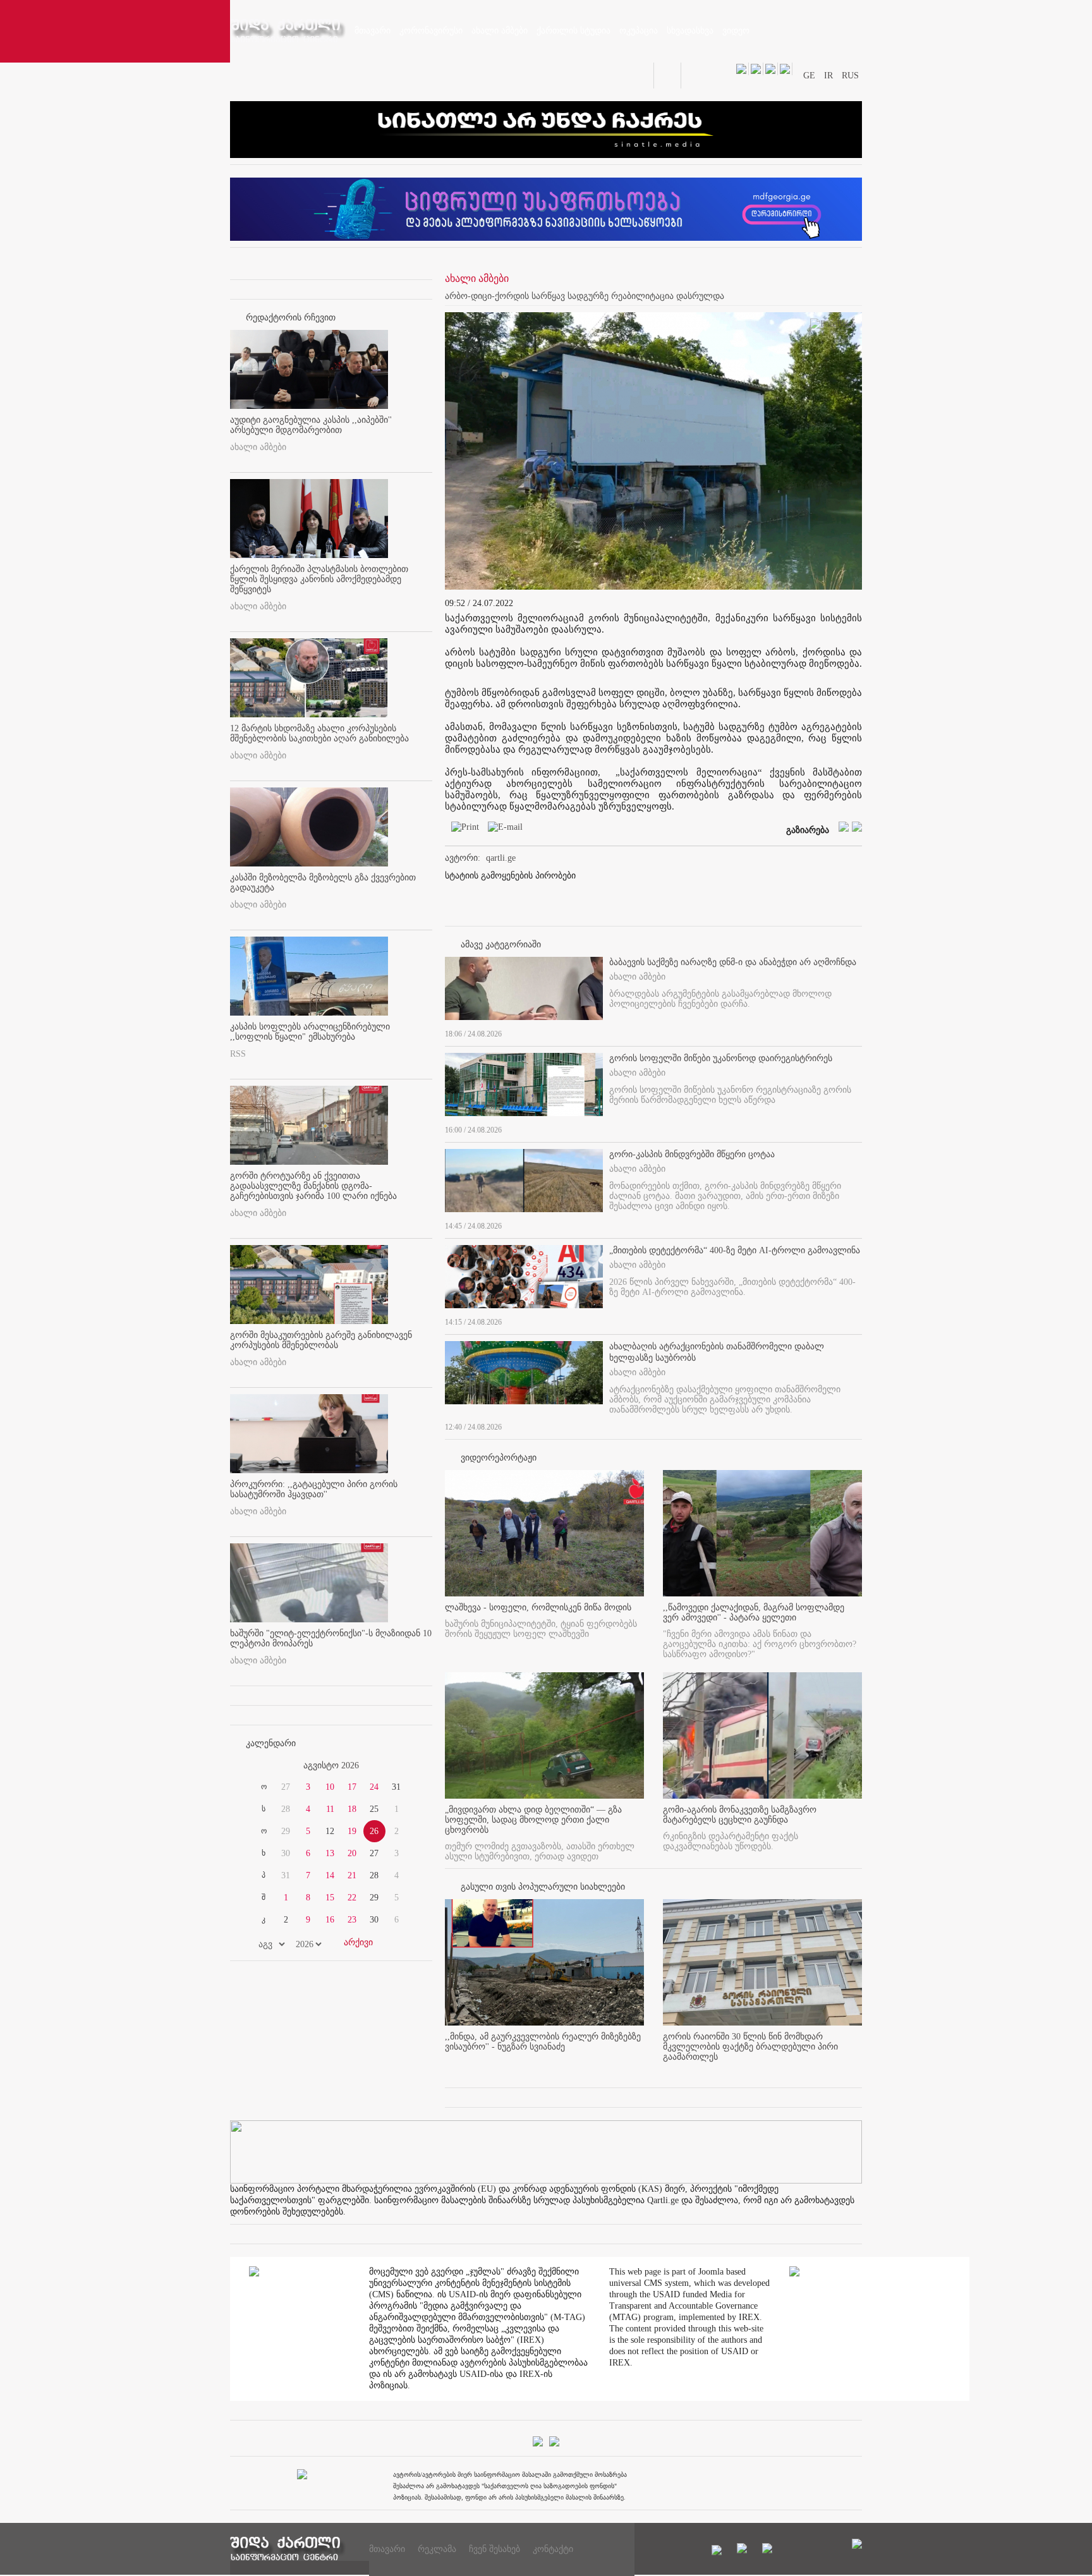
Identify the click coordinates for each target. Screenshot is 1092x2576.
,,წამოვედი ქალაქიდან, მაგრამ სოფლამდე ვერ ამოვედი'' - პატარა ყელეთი (754, 1613)
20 (352, 1853)
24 (374, 1787)
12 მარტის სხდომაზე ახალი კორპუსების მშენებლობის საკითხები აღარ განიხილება (319, 733)
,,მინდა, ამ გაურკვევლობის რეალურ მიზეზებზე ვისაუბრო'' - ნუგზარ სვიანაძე (543, 2042)
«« (260, 1766)
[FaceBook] (833, 326)
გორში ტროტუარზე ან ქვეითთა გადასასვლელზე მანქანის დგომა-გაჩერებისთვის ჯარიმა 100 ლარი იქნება (313, 1186)
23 (352, 1920)
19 (352, 1831)
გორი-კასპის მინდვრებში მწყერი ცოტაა (692, 1154)
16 (330, 1920)
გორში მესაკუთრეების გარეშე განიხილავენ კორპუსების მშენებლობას (321, 1340)
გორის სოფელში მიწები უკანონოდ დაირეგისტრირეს (721, 1058)
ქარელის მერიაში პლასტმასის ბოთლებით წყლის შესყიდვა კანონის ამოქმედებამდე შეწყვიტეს (319, 579)
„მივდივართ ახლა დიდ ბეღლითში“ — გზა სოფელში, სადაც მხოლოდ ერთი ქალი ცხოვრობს (533, 1820)
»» (402, 1766)
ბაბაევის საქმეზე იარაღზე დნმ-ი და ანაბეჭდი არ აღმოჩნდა (733, 962)
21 (352, 1875)
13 (330, 1853)
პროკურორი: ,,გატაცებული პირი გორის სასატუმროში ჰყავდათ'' (314, 1489)
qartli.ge (501, 858)
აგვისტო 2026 (331, 1765)
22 (352, 1898)
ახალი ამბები (258, 447)
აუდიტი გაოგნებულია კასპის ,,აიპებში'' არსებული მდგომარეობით (311, 425)
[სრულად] (858, 1031)
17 (352, 1787)
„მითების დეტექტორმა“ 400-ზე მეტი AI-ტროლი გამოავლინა (735, 1250)
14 (330, 1875)
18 (352, 1809)
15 (330, 1898)
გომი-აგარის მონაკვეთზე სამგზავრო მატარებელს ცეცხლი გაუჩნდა (740, 1815)
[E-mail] (502, 829)
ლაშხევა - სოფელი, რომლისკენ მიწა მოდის (538, 1607)
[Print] (462, 829)
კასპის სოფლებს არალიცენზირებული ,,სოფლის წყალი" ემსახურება (310, 1032)
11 (330, 1809)
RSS (238, 1054)
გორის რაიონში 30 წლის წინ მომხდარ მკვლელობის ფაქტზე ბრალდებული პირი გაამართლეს (750, 2047)
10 (330, 1787)
